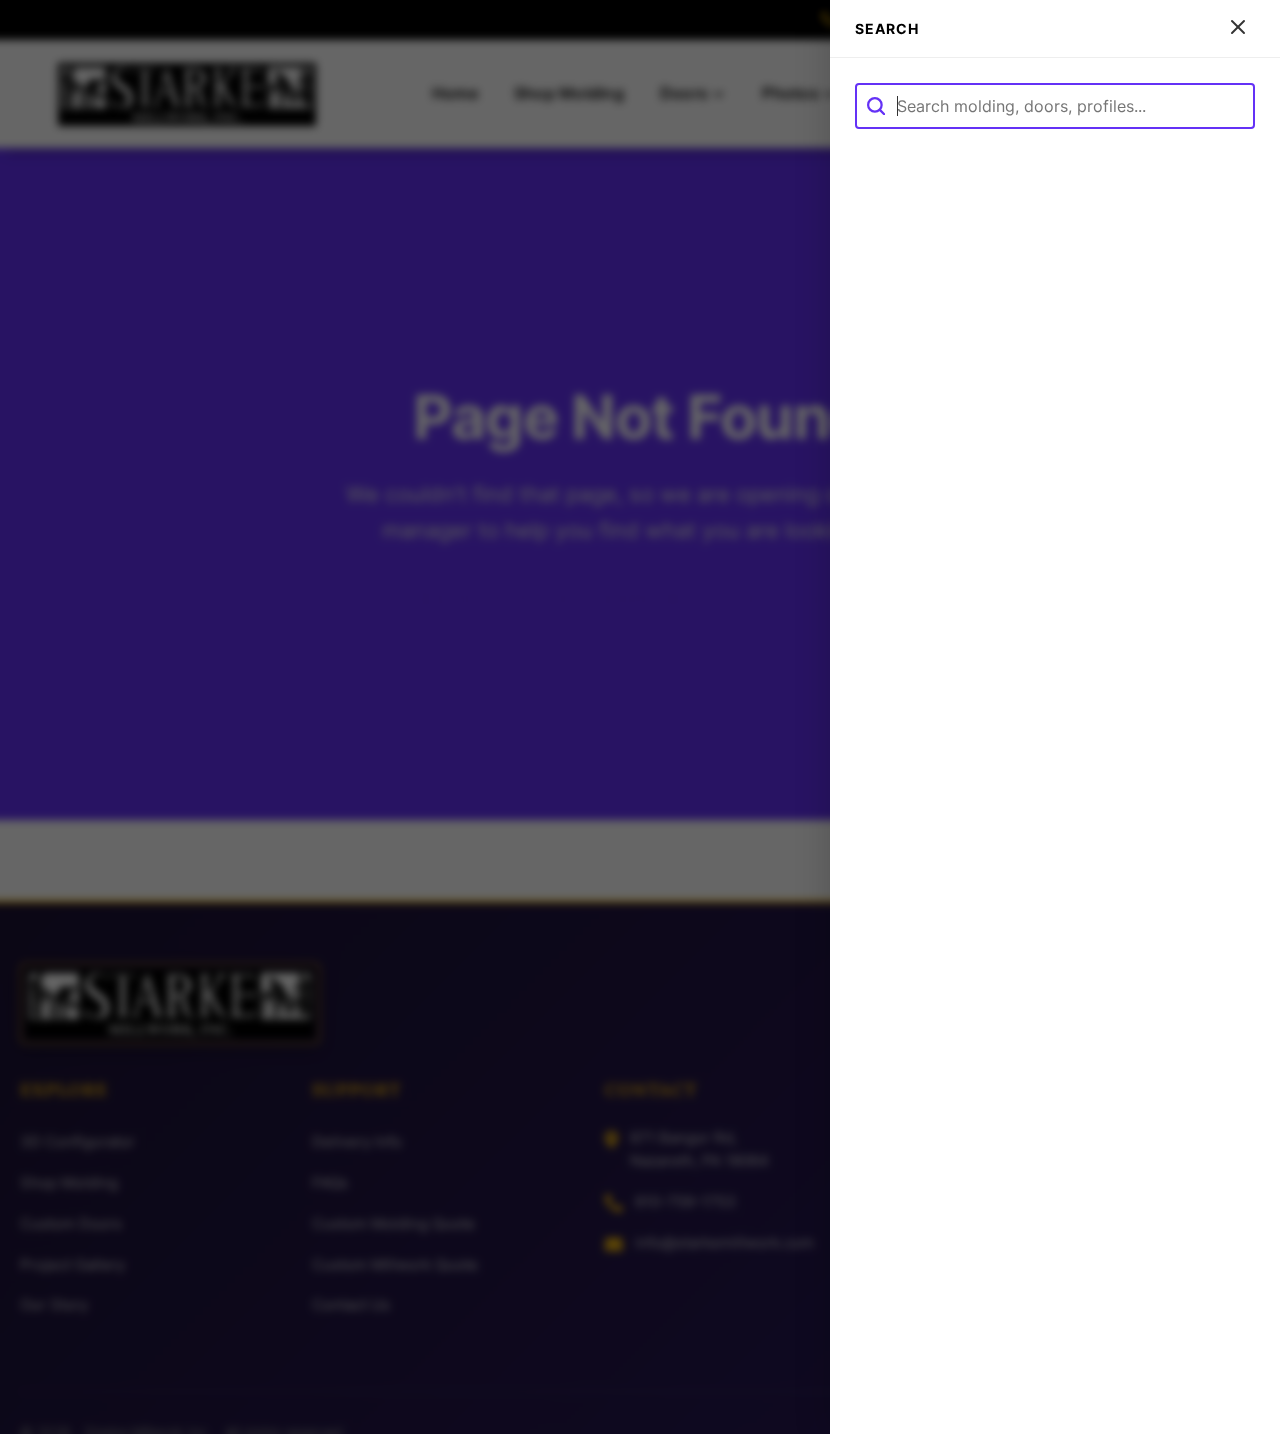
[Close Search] (1238, 28)
